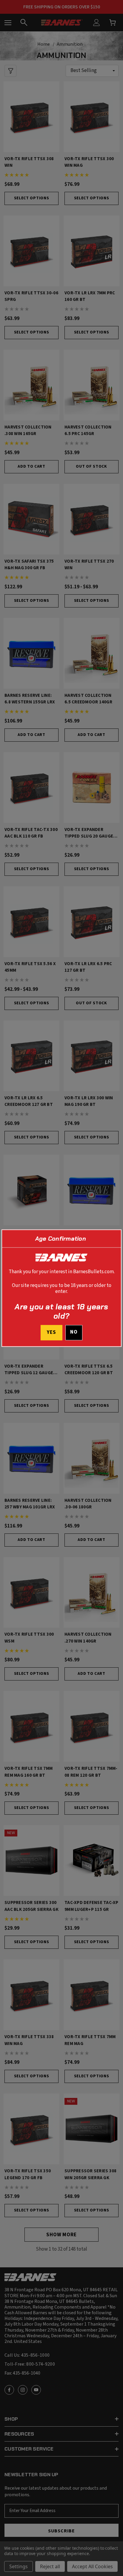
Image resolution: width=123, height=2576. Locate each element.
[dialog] (61, 1288)
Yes (51, 1332)
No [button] (74, 1332)
